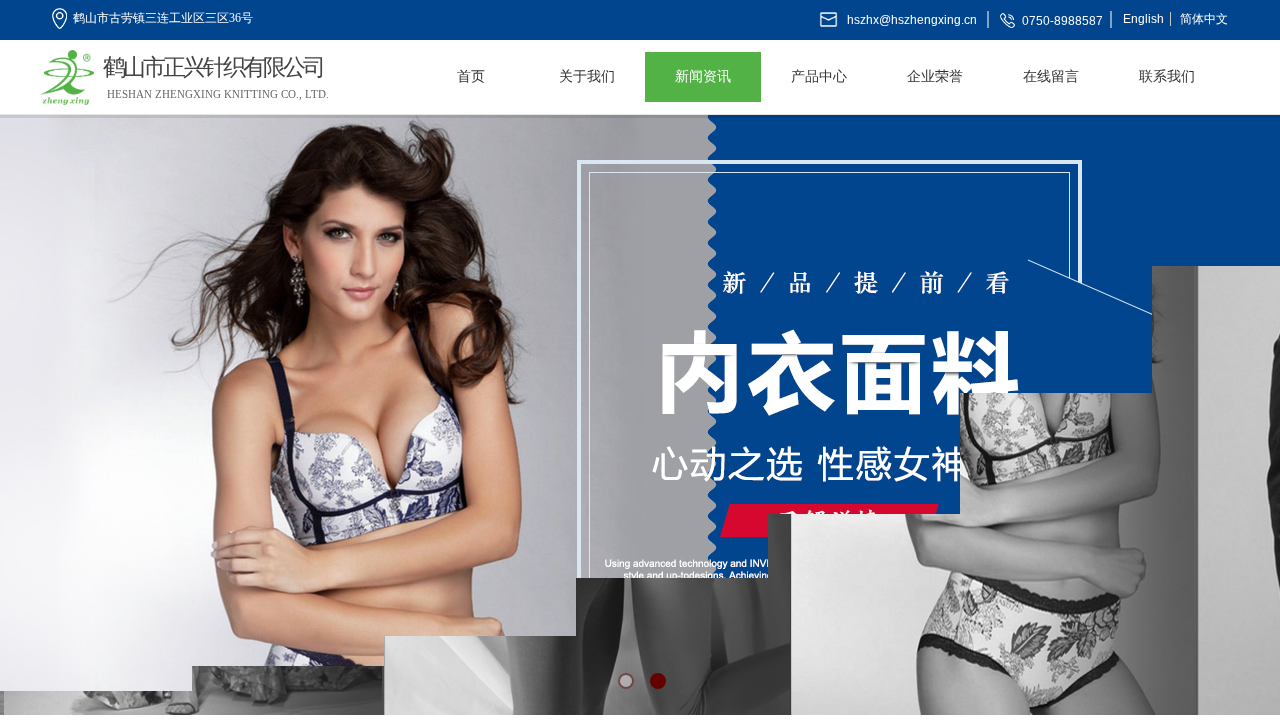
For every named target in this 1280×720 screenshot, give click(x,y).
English (1143, 19)
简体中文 (1204, 19)
